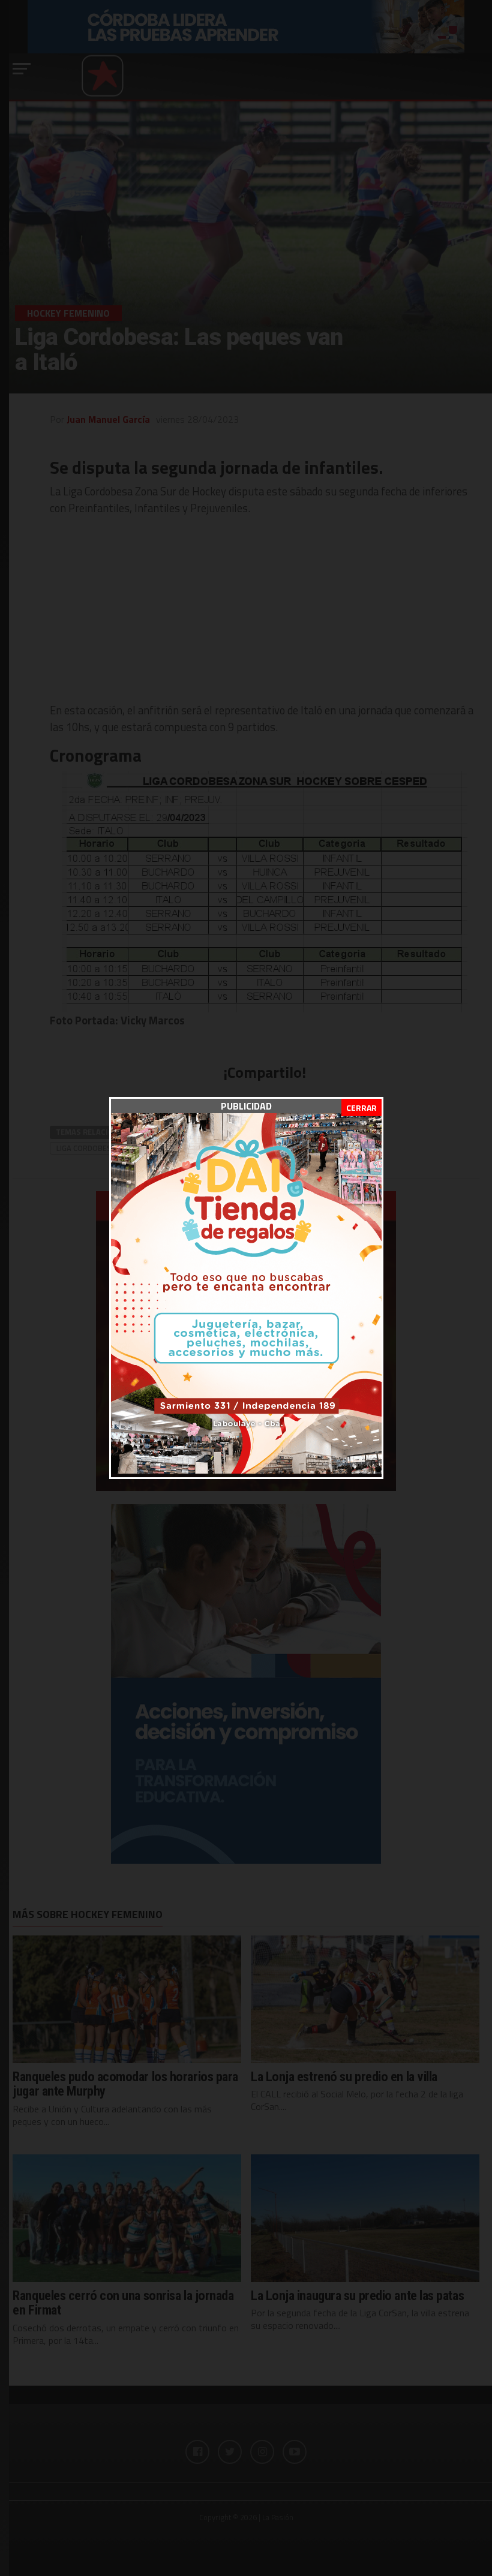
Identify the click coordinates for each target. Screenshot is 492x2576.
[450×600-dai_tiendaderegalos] (246, 1470)
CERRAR (361, 1107)
